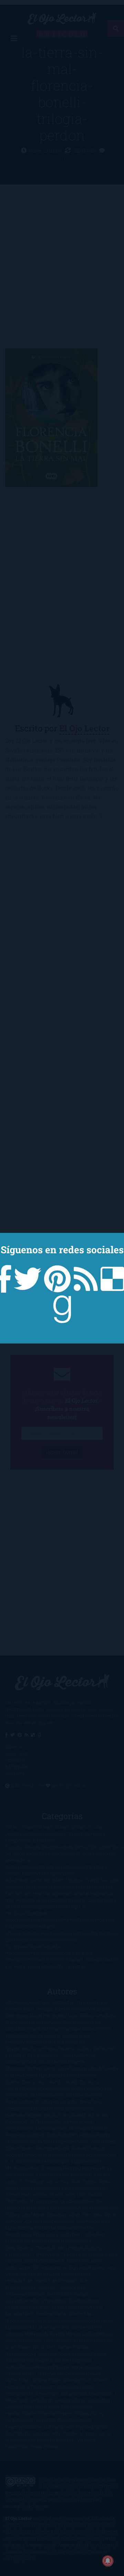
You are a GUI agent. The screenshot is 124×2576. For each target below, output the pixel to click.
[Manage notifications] (108, 2561)
